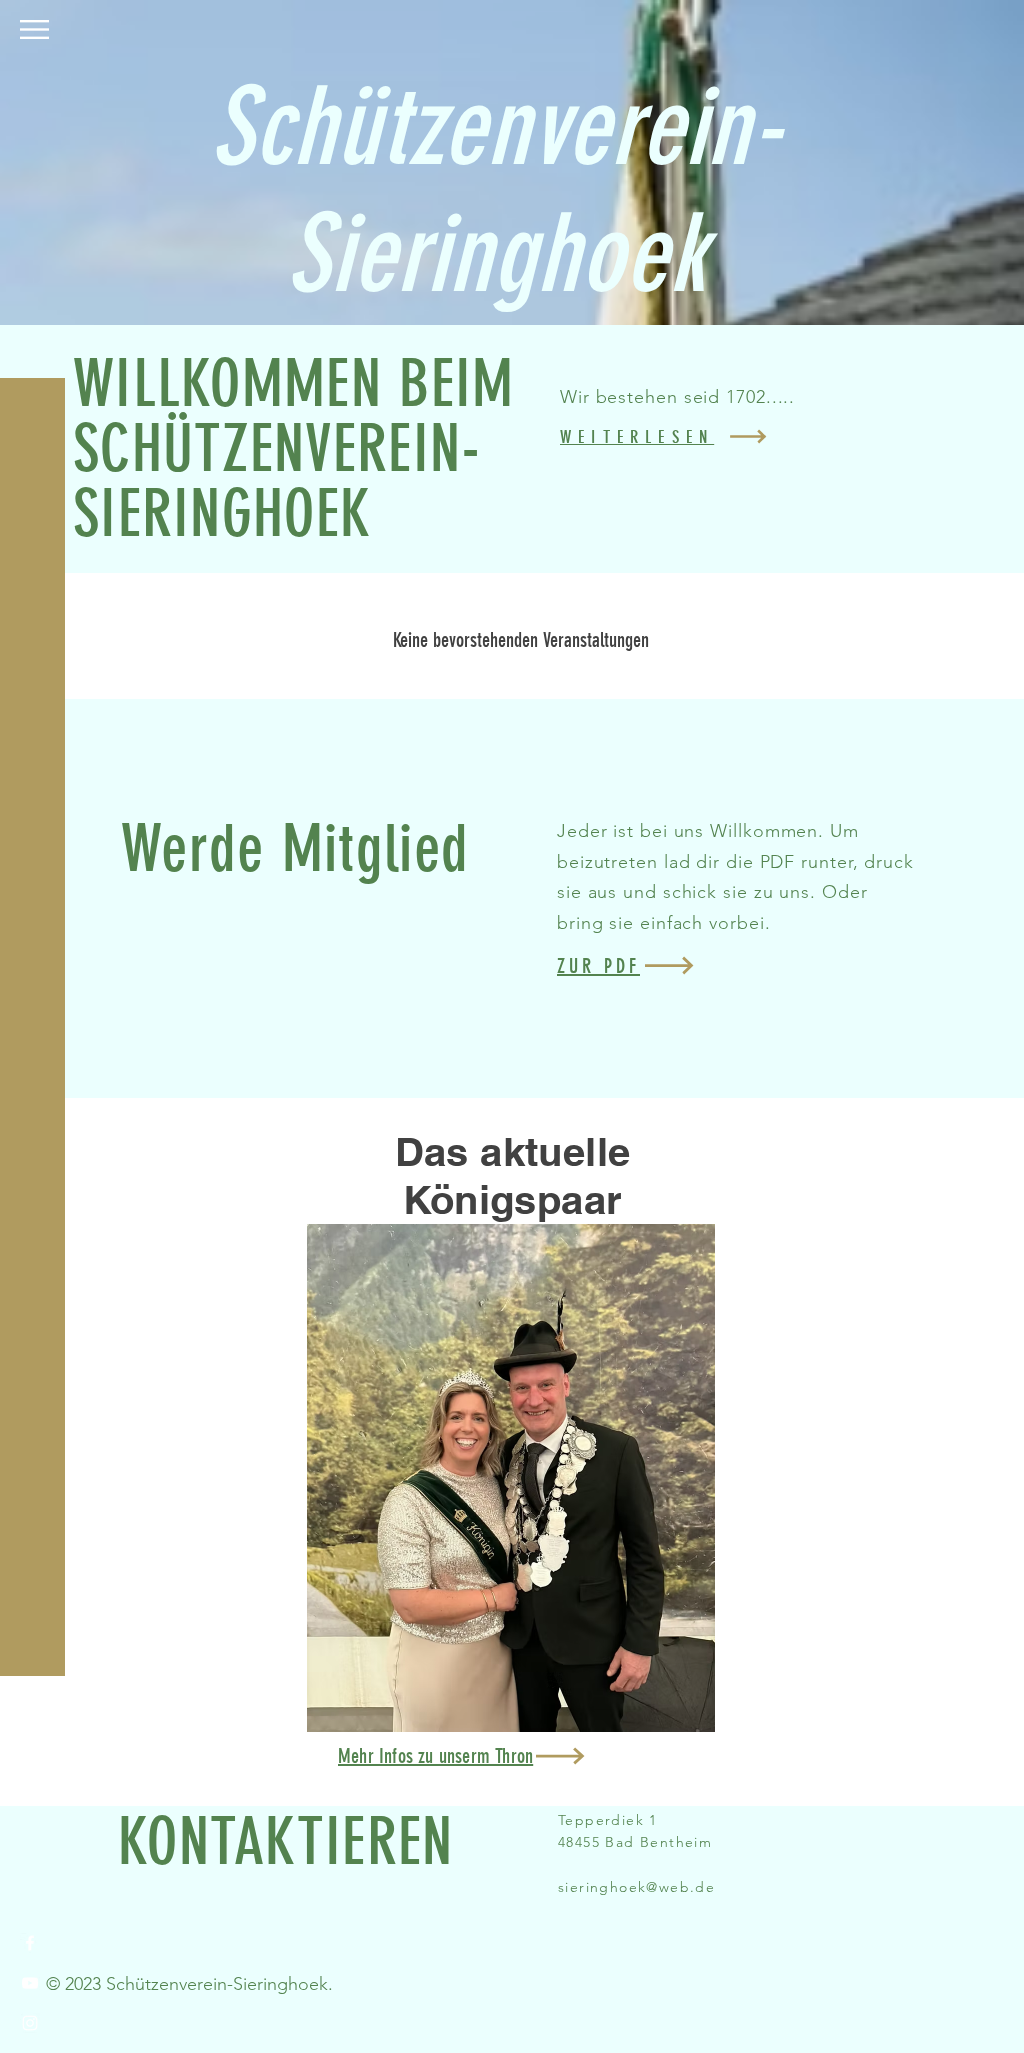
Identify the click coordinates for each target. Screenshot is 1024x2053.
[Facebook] (30, 1943)
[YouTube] (30, 1983)
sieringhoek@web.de (636, 1887)
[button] (34, 29)
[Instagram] (30, 2023)
